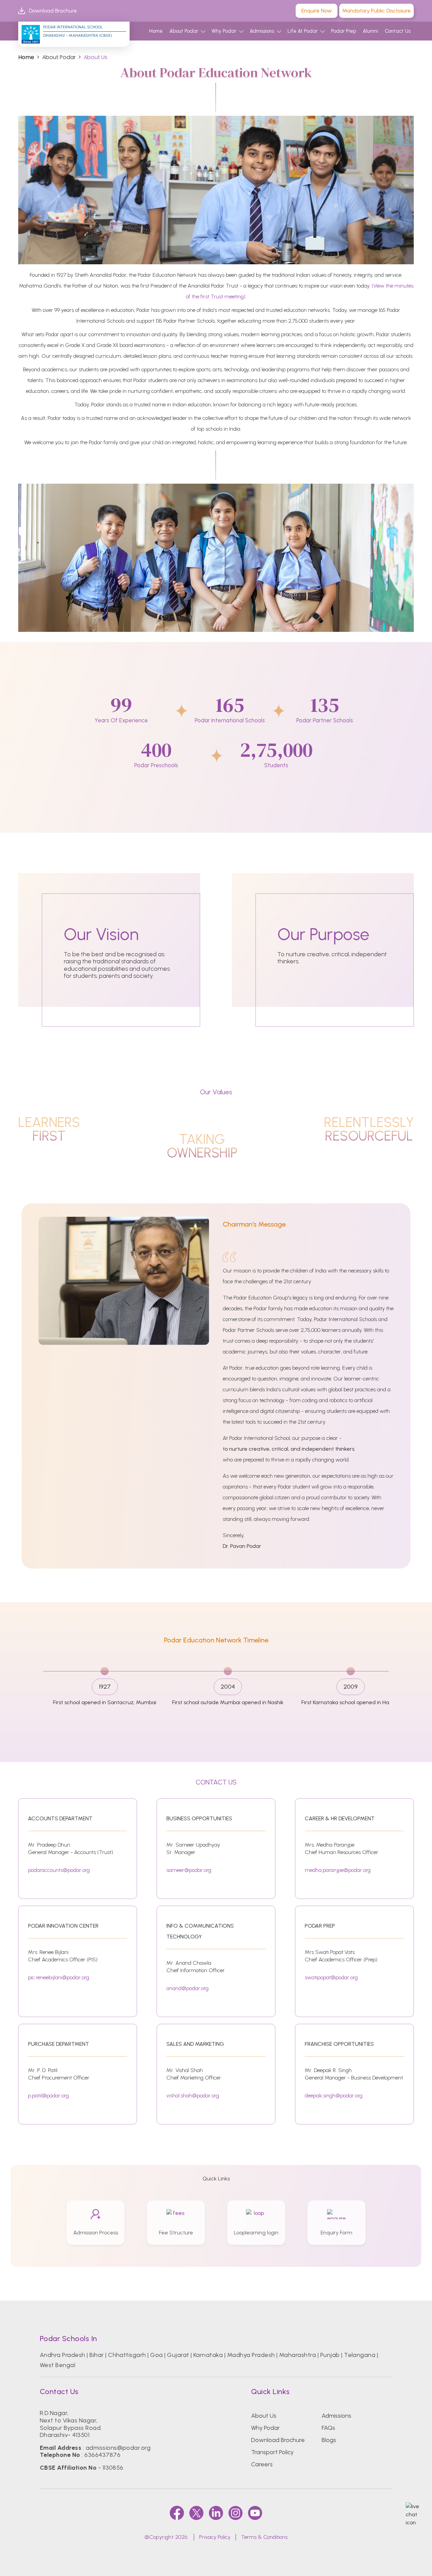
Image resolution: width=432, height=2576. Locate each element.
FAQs (328, 2428)
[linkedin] (216, 2513)
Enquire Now (317, 11)
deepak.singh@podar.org (334, 2096)
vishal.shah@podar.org (193, 2096)
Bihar (97, 2355)
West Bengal (58, 2365)
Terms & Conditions (264, 2537)
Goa (156, 2355)
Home (156, 31)
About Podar (184, 31)
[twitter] (196, 2513)
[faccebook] (177, 2513)
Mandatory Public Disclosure (376, 11)
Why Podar (224, 31)
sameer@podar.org (189, 1870)
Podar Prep (344, 31)
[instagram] (236, 2513)
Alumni (370, 31)
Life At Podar (303, 31)
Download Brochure (53, 11)
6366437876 (102, 2455)
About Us (264, 2416)
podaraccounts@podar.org (59, 1870)
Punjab (330, 2355)
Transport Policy (272, 2452)
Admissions (262, 31)
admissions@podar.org (118, 2448)
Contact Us (398, 31)
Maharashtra (298, 2355)
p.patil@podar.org (48, 2096)
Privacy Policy (215, 2537)
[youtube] (255, 2513)
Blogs (329, 2440)
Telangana (360, 2355)
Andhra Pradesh (63, 2355)
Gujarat (178, 2355)
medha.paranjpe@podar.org (338, 1870)
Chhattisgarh (127, 2355)
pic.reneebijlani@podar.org (59, 1977)
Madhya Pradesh (251, 2355)
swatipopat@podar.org (331, 1977)
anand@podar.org (187, 1988)
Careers (262, 2464)
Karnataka (208, 2355)
